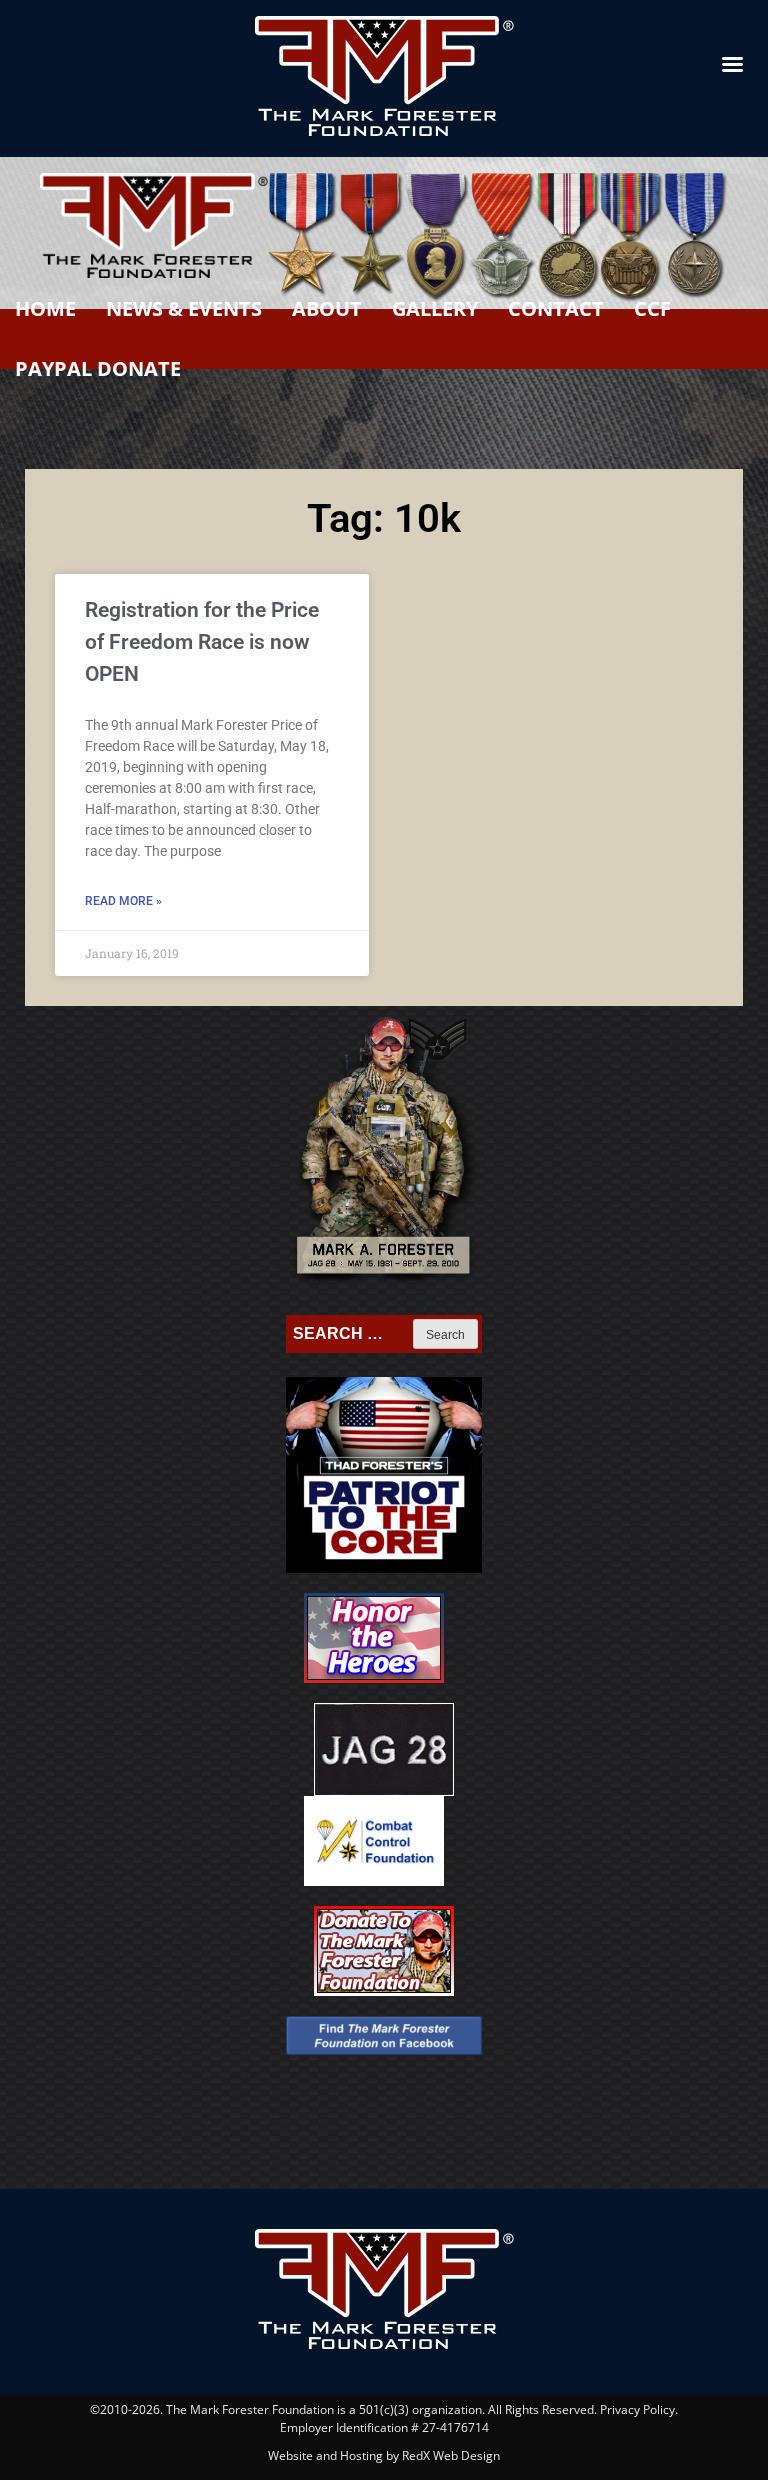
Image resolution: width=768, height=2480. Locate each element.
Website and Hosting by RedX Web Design (384, 2455)
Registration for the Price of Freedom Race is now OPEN (202, 642)
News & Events (184, 308)
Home (45, 308)
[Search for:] (351, 1334)
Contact (556, 308)
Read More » (123, 901)
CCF (652, 308)
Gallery (435, 308)
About (327, 308)
